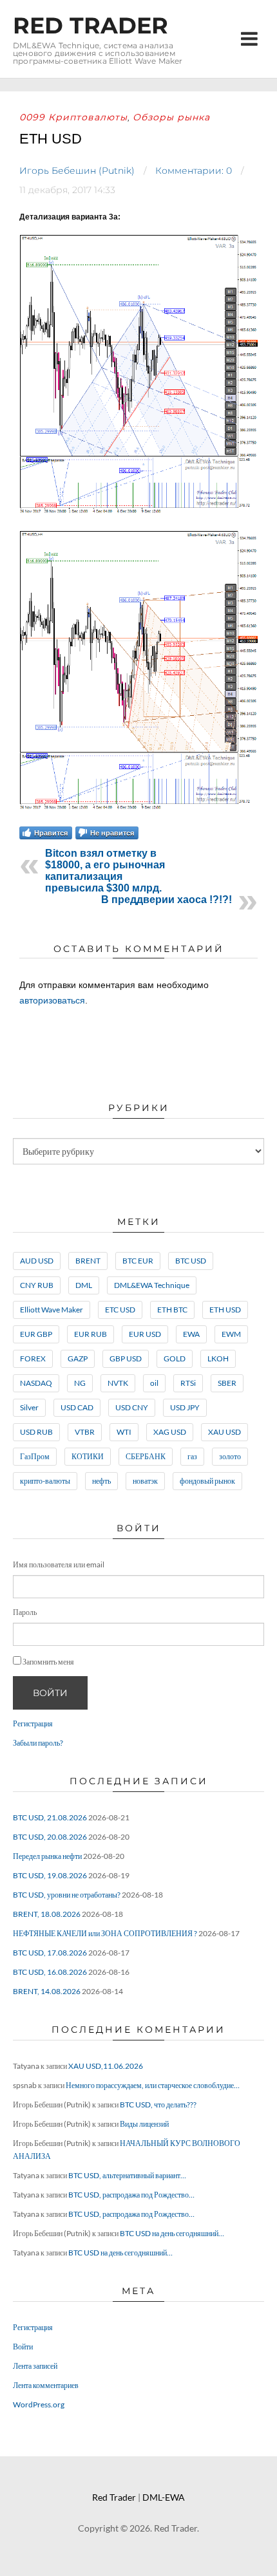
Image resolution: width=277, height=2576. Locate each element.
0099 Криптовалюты (73, 117)
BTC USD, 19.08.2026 (50, 1875)
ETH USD (225, 1310)
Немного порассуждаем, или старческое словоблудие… (153, 2085)
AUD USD (37, 1261)
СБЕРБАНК (146, 1456)
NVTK (118, 1383)
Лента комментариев (46, 2385)
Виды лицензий (144, 2124)
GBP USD (126, 1358)
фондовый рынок (207, 1481)
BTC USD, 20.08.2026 (50, 1837)
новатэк (145, 1481)
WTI (124, 1432)
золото (230, 1456)
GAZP (78, 1358)
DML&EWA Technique (152, 1285)
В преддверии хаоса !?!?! (167, 900)
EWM (231, 1334)
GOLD (175, 1358)
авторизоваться (52, 1000)
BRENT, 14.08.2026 (47, 1991)
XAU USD (224, 1432)
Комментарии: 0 (194, 171)
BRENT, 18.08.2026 (47, 1914)
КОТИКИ (88, 1456)
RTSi (188, 1383)
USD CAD (77, 1407)
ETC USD (120, 1310)
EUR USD (145, 1334)
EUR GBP (36, 1334)
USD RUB (36, 1432)
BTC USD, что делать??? (158, 2105)
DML (84, 1285)
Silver (29, 1407)
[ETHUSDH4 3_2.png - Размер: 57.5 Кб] (138, 809)
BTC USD (191, 1261)
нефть (101, 1481)
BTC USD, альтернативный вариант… (127, 2175)
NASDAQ (36, 1383)
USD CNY (132, 1407)
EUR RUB (91, 1334)
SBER (227, 1383)
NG (80, 1383)
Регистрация (33, 1723)
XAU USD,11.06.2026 (106, 2066)
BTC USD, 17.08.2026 (50, 1953)
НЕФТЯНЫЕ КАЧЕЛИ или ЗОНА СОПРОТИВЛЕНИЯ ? (105, 1933)
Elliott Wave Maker (52, 1310)
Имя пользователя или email (59, 1564)
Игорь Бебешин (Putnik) (77, 171)
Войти (50, 1693)
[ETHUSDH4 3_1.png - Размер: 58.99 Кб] (138, 513)
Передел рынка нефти (47, 1856)
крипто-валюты (45, 1481)
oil (154, 1383)
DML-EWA (164, 2497)
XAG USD (170, 1432)
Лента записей (35, 2366)
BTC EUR (138, 1261)
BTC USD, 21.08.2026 (50, 1817)
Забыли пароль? (38, 1743)
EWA (191, 1334)
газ (192, 1456)
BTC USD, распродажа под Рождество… (131, 2195)
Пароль (25, 1612)
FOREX (33, 1358)
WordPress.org (39, 2404)
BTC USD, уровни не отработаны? (67, 1895)
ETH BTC (172, 1310)
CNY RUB (37, 1285)
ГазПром (35, 1456)
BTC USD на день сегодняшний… (172, 2233)
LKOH (218, 1358)
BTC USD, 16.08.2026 (50, 1972)
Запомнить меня (48, 1662)
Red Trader (91, 25)
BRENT (88, 1261)
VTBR (85, 1432)
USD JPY (185, 1407)
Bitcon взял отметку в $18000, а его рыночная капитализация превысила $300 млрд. (105, 871)
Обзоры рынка (171, 117)
